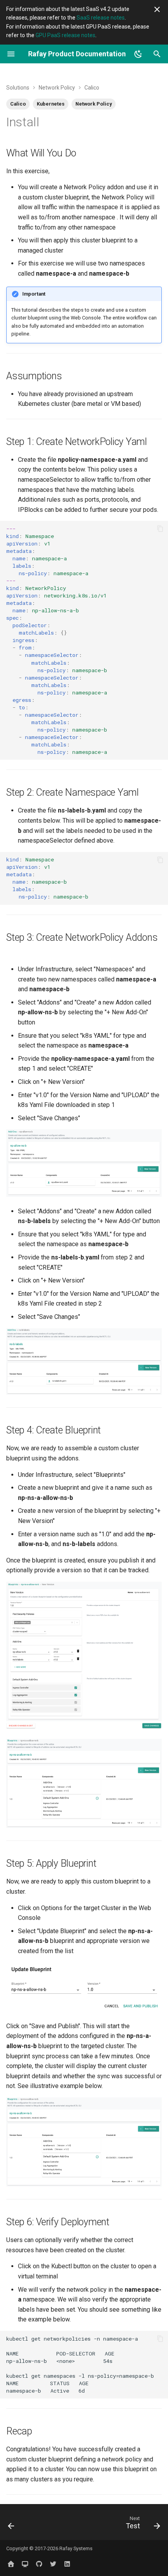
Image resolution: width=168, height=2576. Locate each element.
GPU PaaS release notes (65, 35)
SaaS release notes (101, 18)
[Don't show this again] (157, 9)
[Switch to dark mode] (138, 54)
